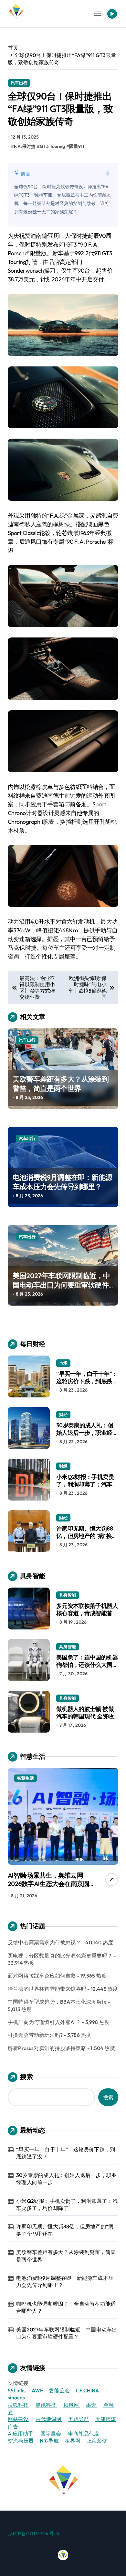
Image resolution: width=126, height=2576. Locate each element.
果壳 (92, 2405)
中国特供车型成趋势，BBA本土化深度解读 (57, 2002)
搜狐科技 (19, 2405)
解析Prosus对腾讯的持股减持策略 (47, 2048)
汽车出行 (19, 83)
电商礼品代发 (84, 2434)
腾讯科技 (46, 2405)
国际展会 (51, 2434)
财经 (63, 1414)
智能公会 (59, 2390)
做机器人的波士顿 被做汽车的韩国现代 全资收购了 (85, 1716)
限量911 (77, 146)
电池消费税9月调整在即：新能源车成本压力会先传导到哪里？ (62, 1182)
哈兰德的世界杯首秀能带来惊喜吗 (47, 1989)
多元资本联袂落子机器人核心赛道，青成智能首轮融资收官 (87, 1613)
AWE (37, 2390)
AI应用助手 (21, 2434)
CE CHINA (88, 2390)
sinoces (16, 2397)
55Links (17, 2390)
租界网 (73, 2441)
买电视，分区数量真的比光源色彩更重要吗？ (60, 1956)
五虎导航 (79, 2419)
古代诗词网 (49, 2419)
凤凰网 (72, 2405)
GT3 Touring (52, 146)
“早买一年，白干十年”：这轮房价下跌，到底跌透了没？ (87, 1381)
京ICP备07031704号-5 (33, 2533)
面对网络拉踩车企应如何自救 (42, 1976)
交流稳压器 (21, 2441)
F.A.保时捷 (25, 146)
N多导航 (49, 2441)
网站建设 (19, 2419)
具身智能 (68, 1595)
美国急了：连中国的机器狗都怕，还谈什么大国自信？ (87, 1665)
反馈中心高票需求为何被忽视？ (44, 1942)
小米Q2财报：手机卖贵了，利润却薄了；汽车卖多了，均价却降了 (87, 1484)
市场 (63, 1363)
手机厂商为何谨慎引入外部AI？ (44, 2022)
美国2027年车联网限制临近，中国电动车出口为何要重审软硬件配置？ (61, 1285)
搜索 (26, 2077)
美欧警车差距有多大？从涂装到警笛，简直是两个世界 (61, 1084)
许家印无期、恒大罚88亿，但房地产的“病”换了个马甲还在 (87, 1536)
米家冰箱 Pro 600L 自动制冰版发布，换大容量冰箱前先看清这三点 (50, 1884)
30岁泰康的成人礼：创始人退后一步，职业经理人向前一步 (87, 1433)
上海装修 (97, 2441)
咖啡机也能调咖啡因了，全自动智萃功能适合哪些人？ (66, 2307)
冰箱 (21, 1778)
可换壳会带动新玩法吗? (35, 2035)
